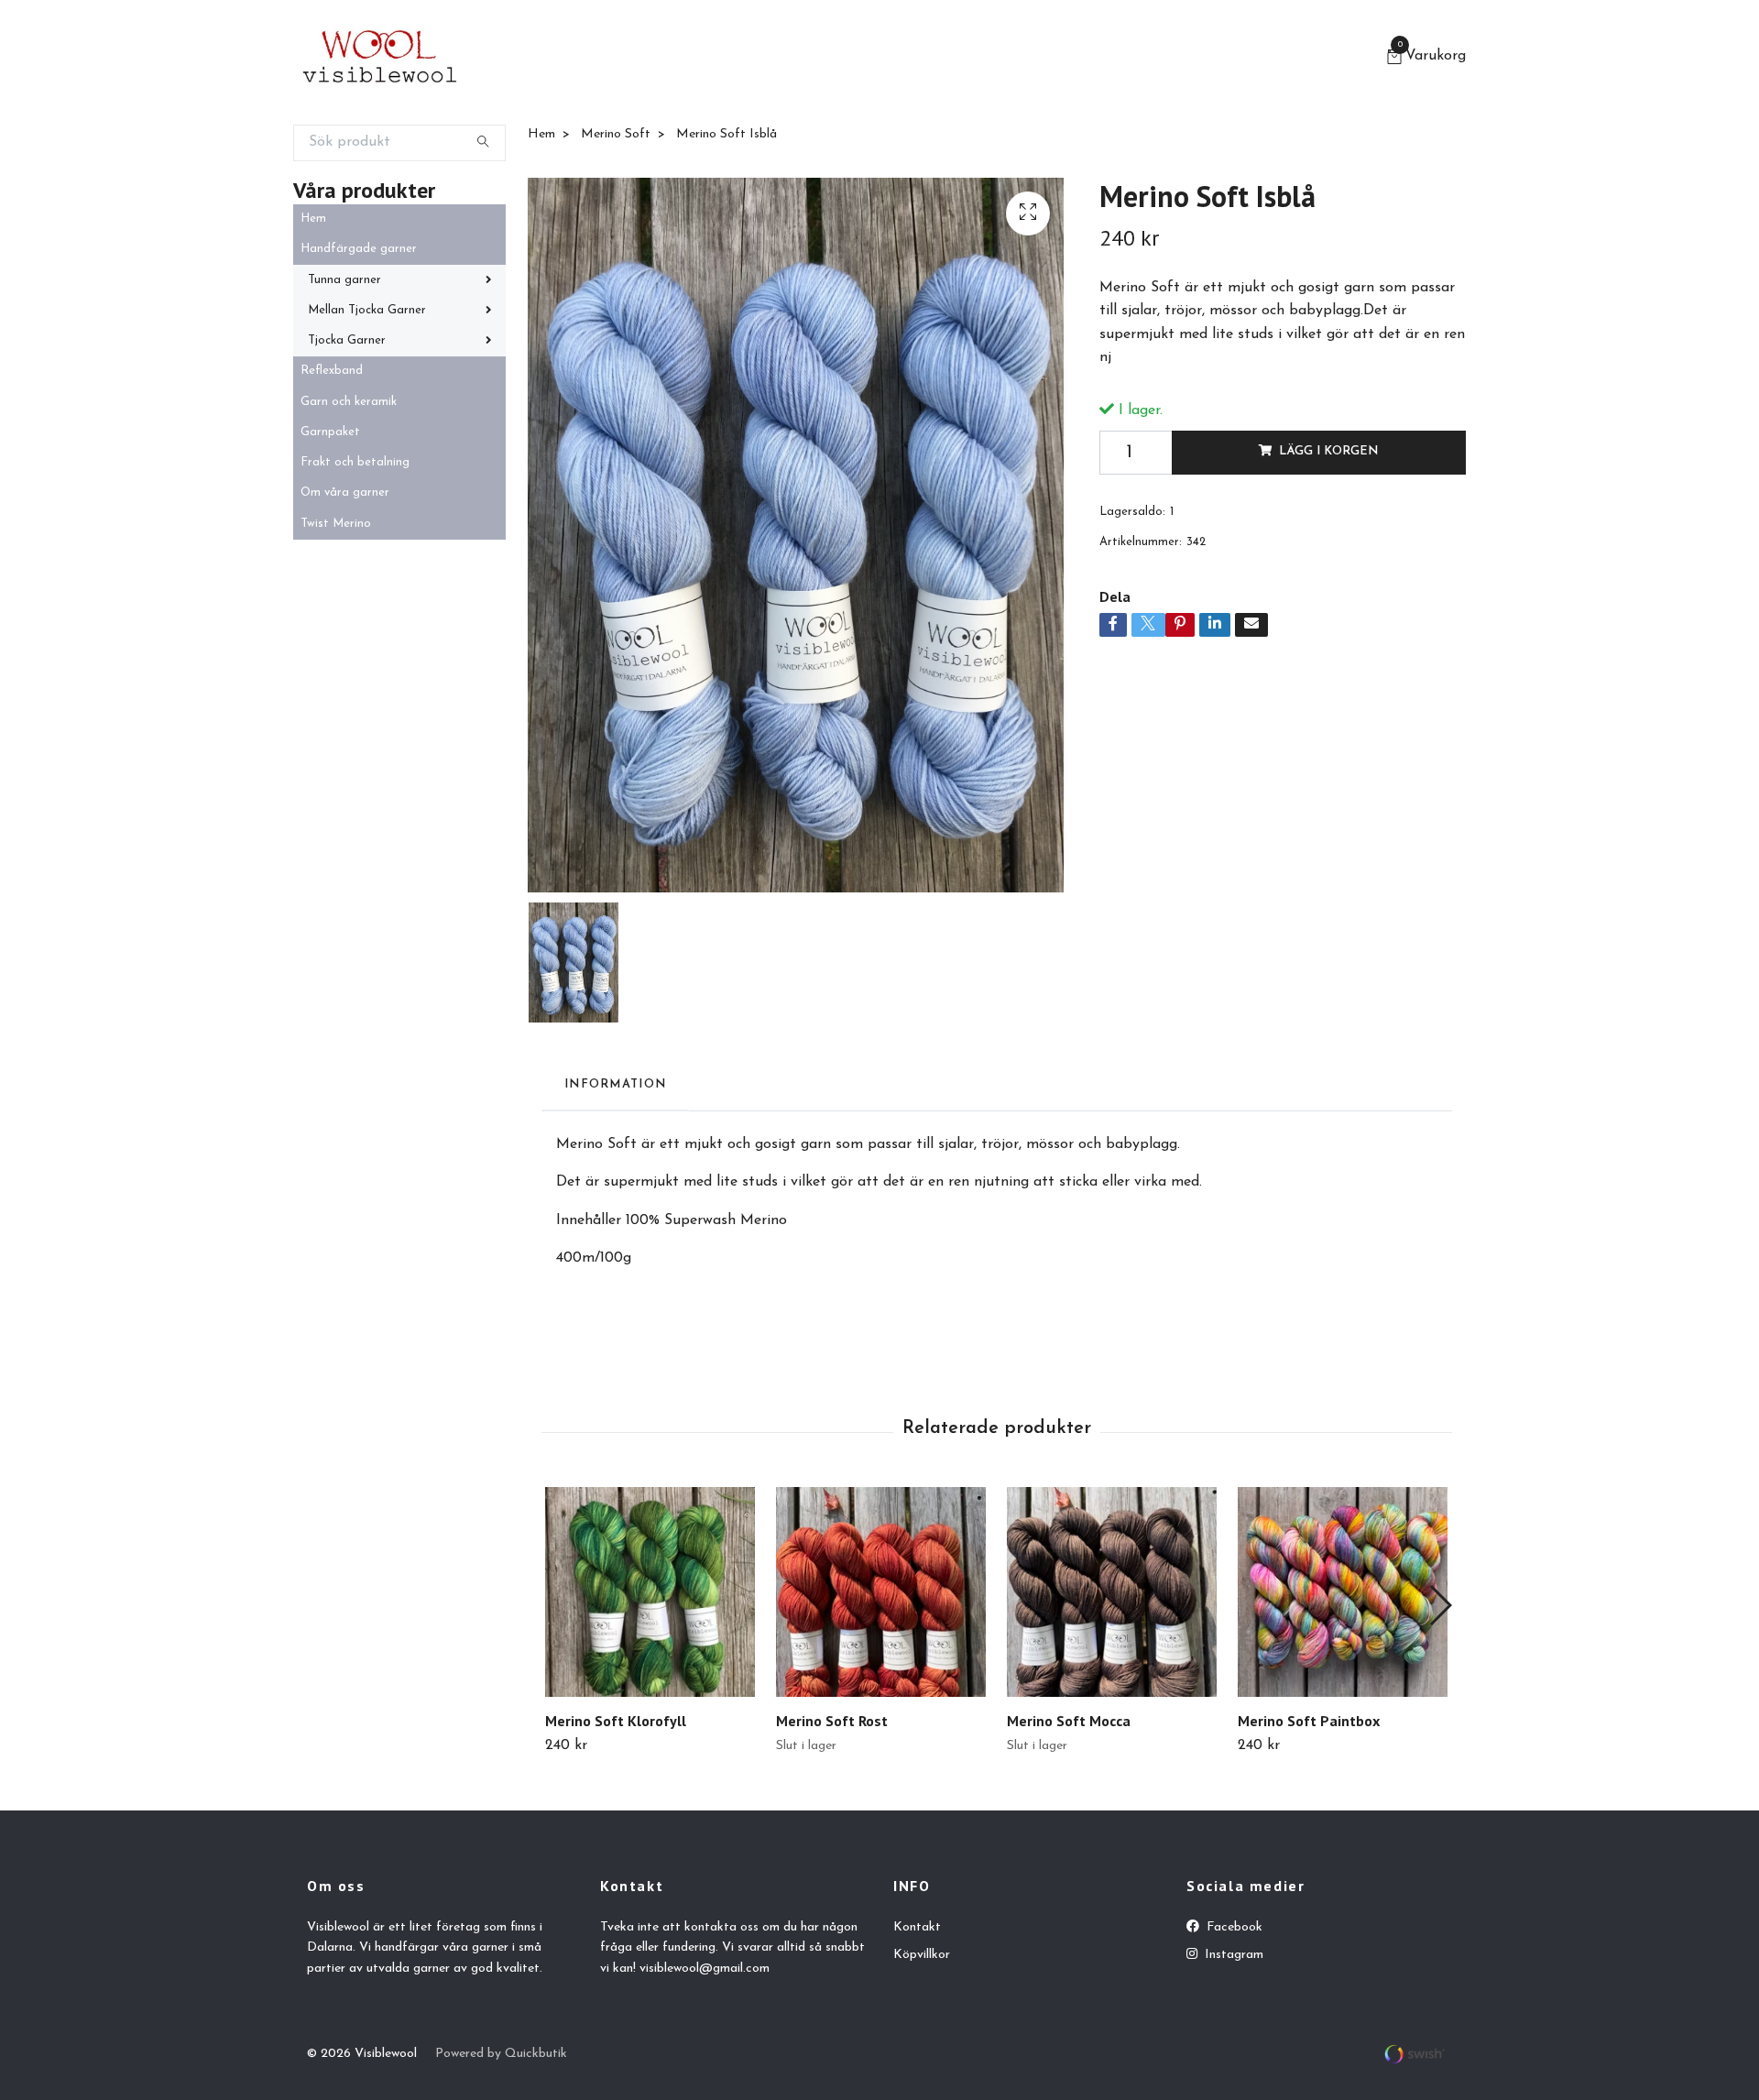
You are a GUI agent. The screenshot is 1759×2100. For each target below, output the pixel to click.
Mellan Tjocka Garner (367, 310)
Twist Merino (336, 524)
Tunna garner (344, 280)
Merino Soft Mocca (1069, 1721)
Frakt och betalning (355, 462)
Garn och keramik (349, 402)
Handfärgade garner (359, 249)
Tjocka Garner (347, 340)
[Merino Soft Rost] (881, 1592)
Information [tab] (615, 1084)
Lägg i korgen (1328, 451)
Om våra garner (345, 492)
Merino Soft (616, 134)
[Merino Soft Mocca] (1112, 1592)
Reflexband (332, 371)
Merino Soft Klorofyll (616, 1721)
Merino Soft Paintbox (1309, 1721)
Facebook (1233, 1927)
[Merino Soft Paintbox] (1343, 1592)
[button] (1440, 1605)
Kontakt (917, 1927)
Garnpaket (330, 432)
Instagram (1232, 1955)
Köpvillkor (922, 1955)
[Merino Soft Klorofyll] (650, 1592)
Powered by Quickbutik (501, 2054)
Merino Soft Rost (832, 1721)
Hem (313, 219)
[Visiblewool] (380, 59)
